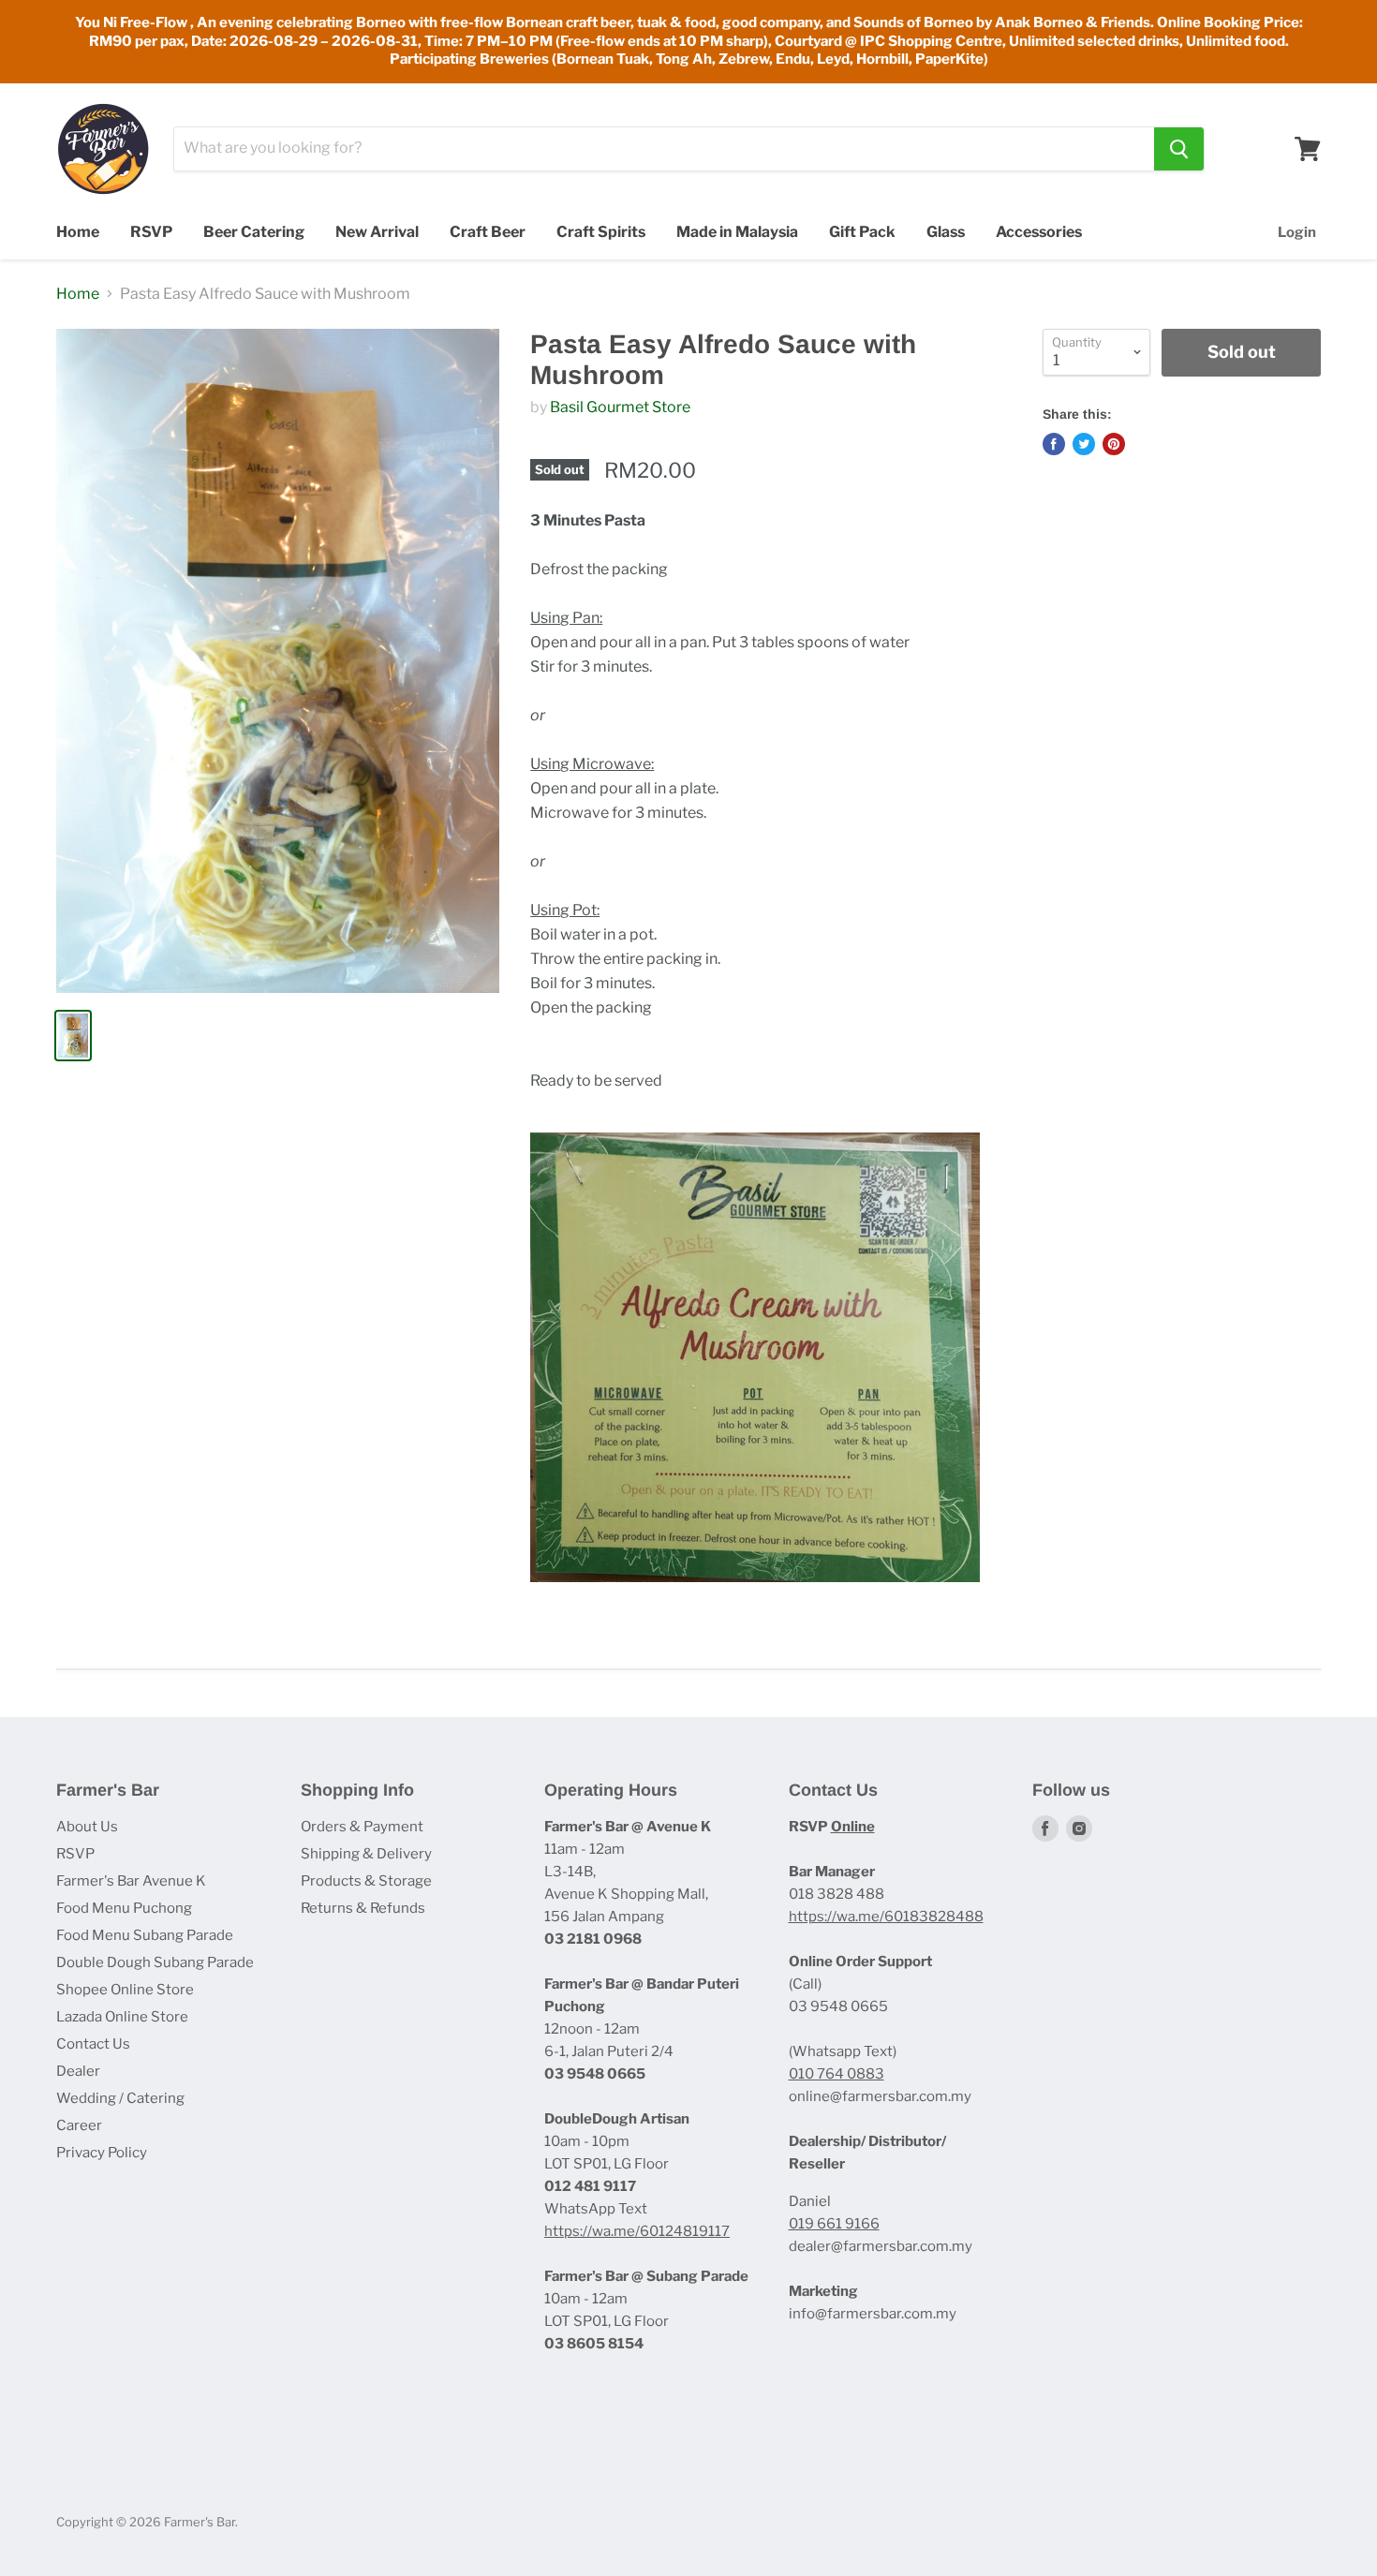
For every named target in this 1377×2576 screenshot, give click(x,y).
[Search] (1179, 149)
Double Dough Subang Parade (155, 1962)
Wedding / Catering (120, 2098)
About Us (87, 1827)
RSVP (151, 232)
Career (79, 2125)
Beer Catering (254, 232)
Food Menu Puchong (124, 1908)
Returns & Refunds (363, 1908)
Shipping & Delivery (366, 1854)
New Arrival (377, 232)
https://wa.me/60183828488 (886, 1917)
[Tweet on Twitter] (1084, 444)
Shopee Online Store (125, 1990)
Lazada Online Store (122, 2017)
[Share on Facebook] (1054, 444)
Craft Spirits (601, 232)
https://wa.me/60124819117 (637, 2231)
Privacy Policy (102, 2153)
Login (1297, 232)
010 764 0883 (837, 2074)
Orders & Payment (362, 1827)
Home (78, 232)
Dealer (78, 2071)
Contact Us (93, 2044)
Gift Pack (862, 232)
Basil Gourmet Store (620, 407)
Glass (946, 232)
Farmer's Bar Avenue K (131, 1881)
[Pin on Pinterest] (1114, 444)
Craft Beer (488, 232)
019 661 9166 (834, 2224)
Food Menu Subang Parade (145, 1935)
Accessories (1039, 232)
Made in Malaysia (737, 232)
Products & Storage (366, 1881)
